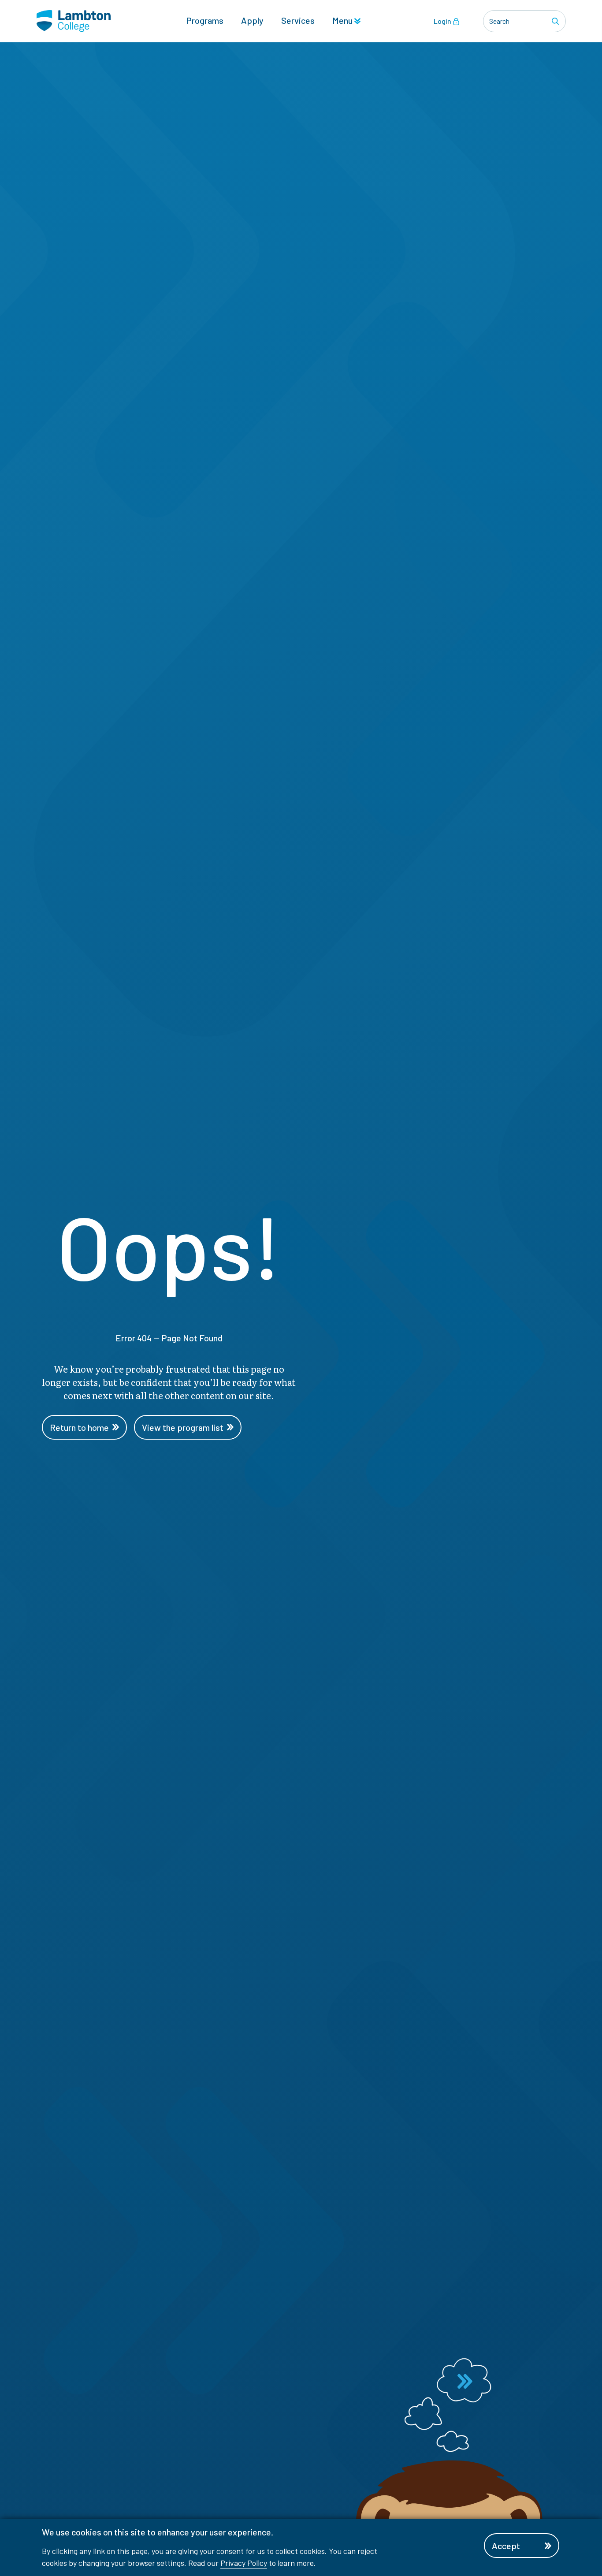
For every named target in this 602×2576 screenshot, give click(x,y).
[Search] (557, 21)
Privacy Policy (244, 2563)
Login (443, 21)
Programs (205, 20)
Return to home (79, 1427)
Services (298, 20)
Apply (252, 20)
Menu (343, 20)
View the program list (183, 1427)
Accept (506, 2546)
